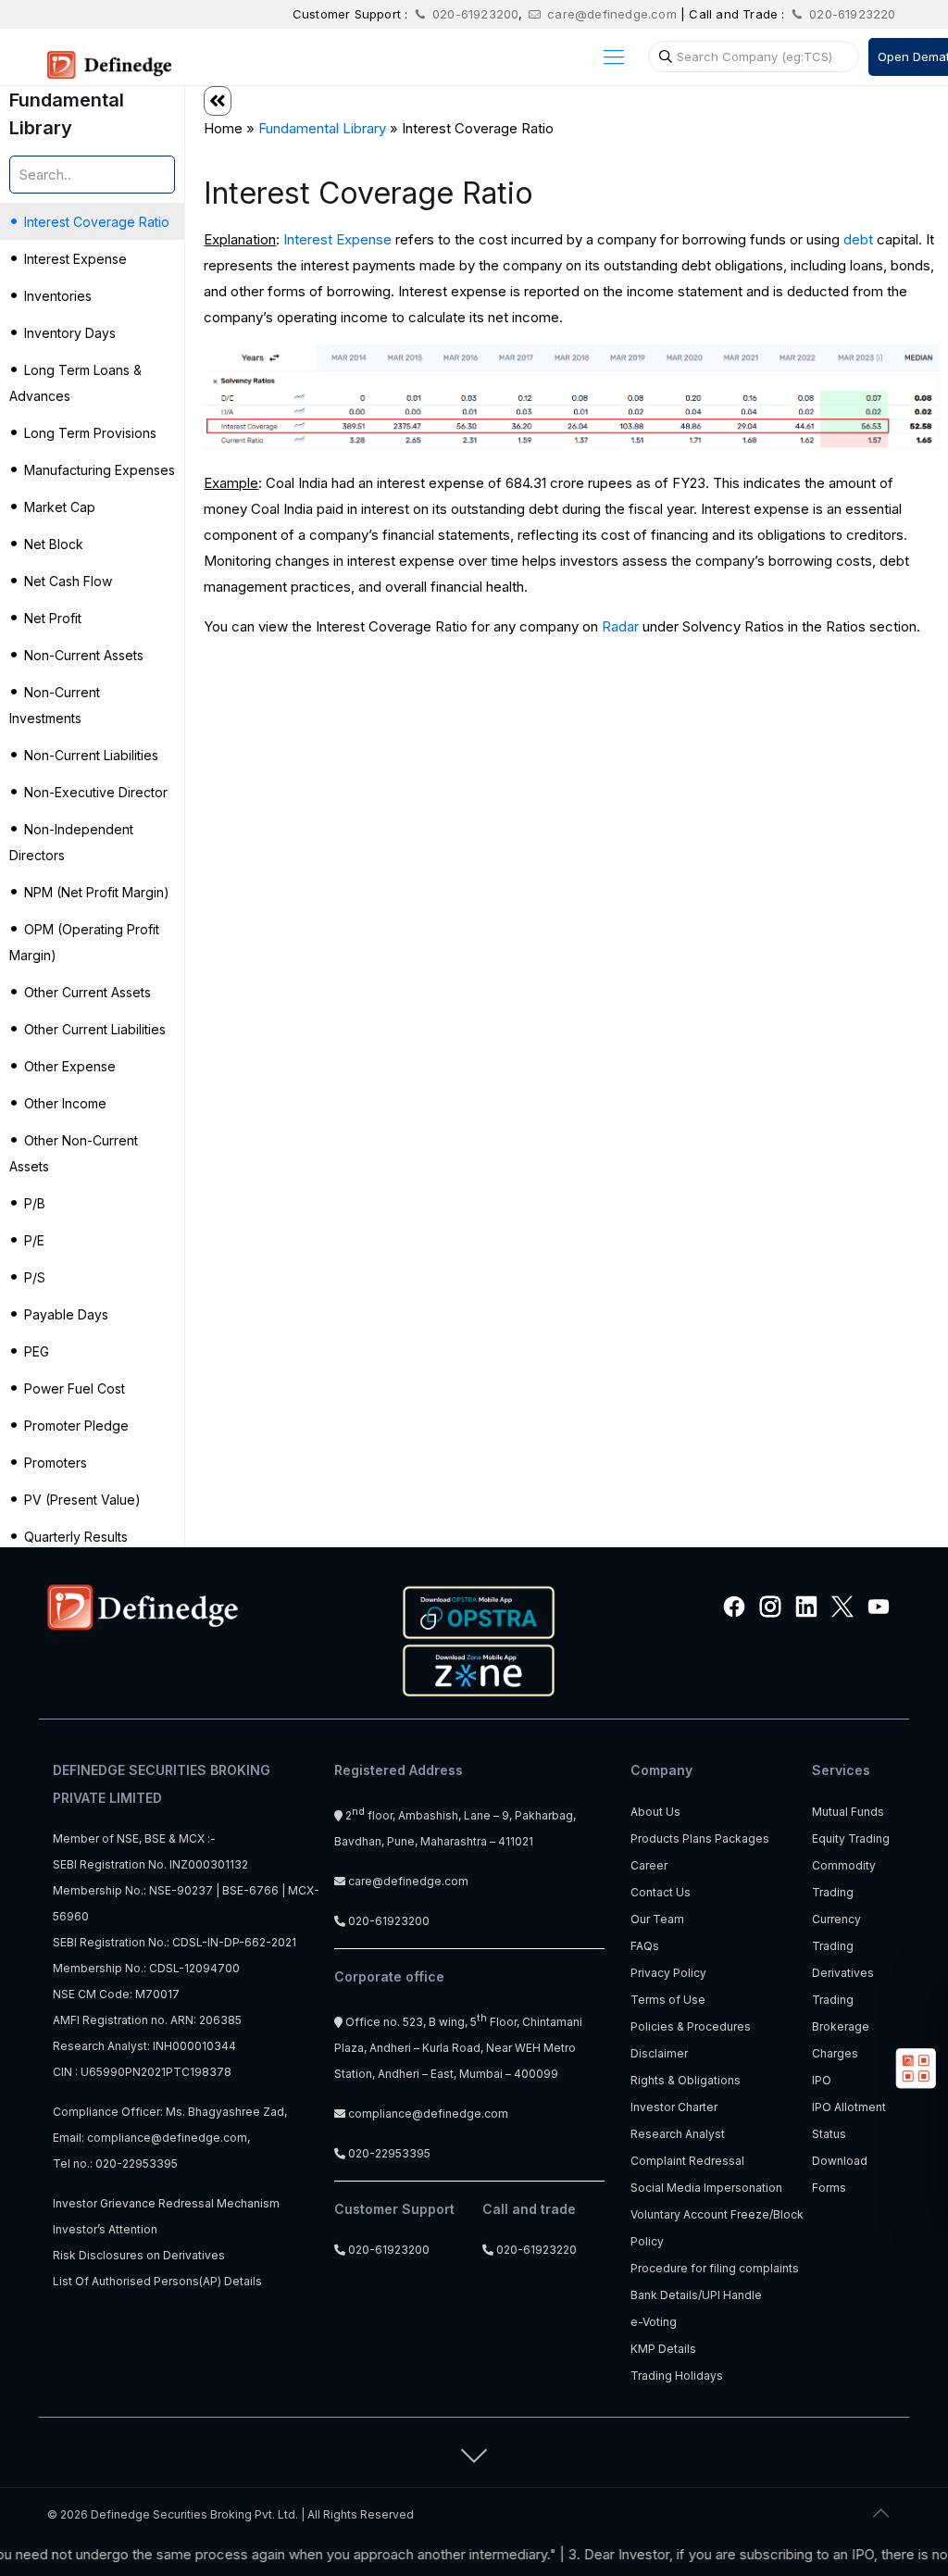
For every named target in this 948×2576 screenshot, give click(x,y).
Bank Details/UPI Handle (696, 2295)
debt (858, 239)
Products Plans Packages (700, 1838)
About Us (655, 1812)
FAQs (645, 1946)
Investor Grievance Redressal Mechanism (166, 2203)
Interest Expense (337, 239)
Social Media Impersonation (706, 2188)
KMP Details (663, 2349)
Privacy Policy (668, 1973)
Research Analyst (678, 2134)
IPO (822, 2080)
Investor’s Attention (105, 2229)
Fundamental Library (322, 128)
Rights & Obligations (686, 2080)
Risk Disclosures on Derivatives (139, 2255)
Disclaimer (659, 2053)
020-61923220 (851, 14)
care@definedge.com (612, 14)
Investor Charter (674, 2107)
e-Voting (654, 2322)
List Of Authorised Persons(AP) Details (157, 2281)
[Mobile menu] (614, 56)
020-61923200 (474, 14)
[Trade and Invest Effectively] (109, 56)
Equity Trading (851, 1838)
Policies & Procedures (691, 2026)
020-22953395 (137, 2163)
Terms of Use (668, 2000)
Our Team (657, 1919)
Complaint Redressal (687, 2161)
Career (649, 1865)
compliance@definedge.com (167, 2138)
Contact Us (661, 1892)
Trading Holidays (677, 2376)
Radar (620, 626)
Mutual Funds (848, 1812)
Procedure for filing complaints (715, 2268)
